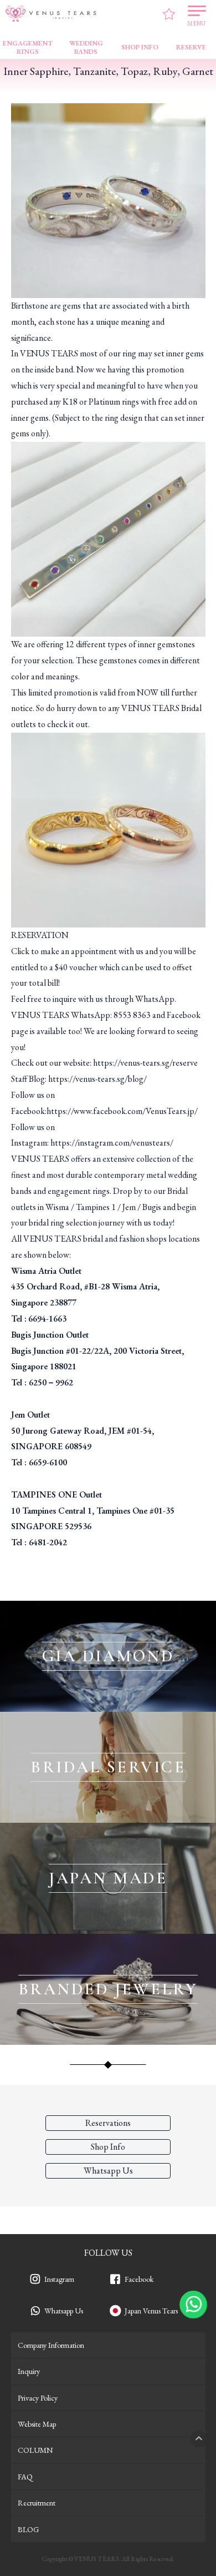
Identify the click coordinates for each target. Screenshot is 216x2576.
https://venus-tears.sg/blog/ (97, 1079)
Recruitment (37, 2503)
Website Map (37, 2424)
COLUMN (35, 2450)
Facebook (139, 2279)
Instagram (59, 2279)
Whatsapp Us (64, 2311)
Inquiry (29, 2371)
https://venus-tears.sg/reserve (145, 1063)
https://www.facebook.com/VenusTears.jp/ (122, 1111)
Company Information (51, 2345)
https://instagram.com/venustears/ (112, 1143)
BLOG (28, 2529)
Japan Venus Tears (151, 2311)
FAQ (25, 2477)
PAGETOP (199, 2439)
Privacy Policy (38, 2398)
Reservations (108, 2123)
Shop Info (108, 2147)
